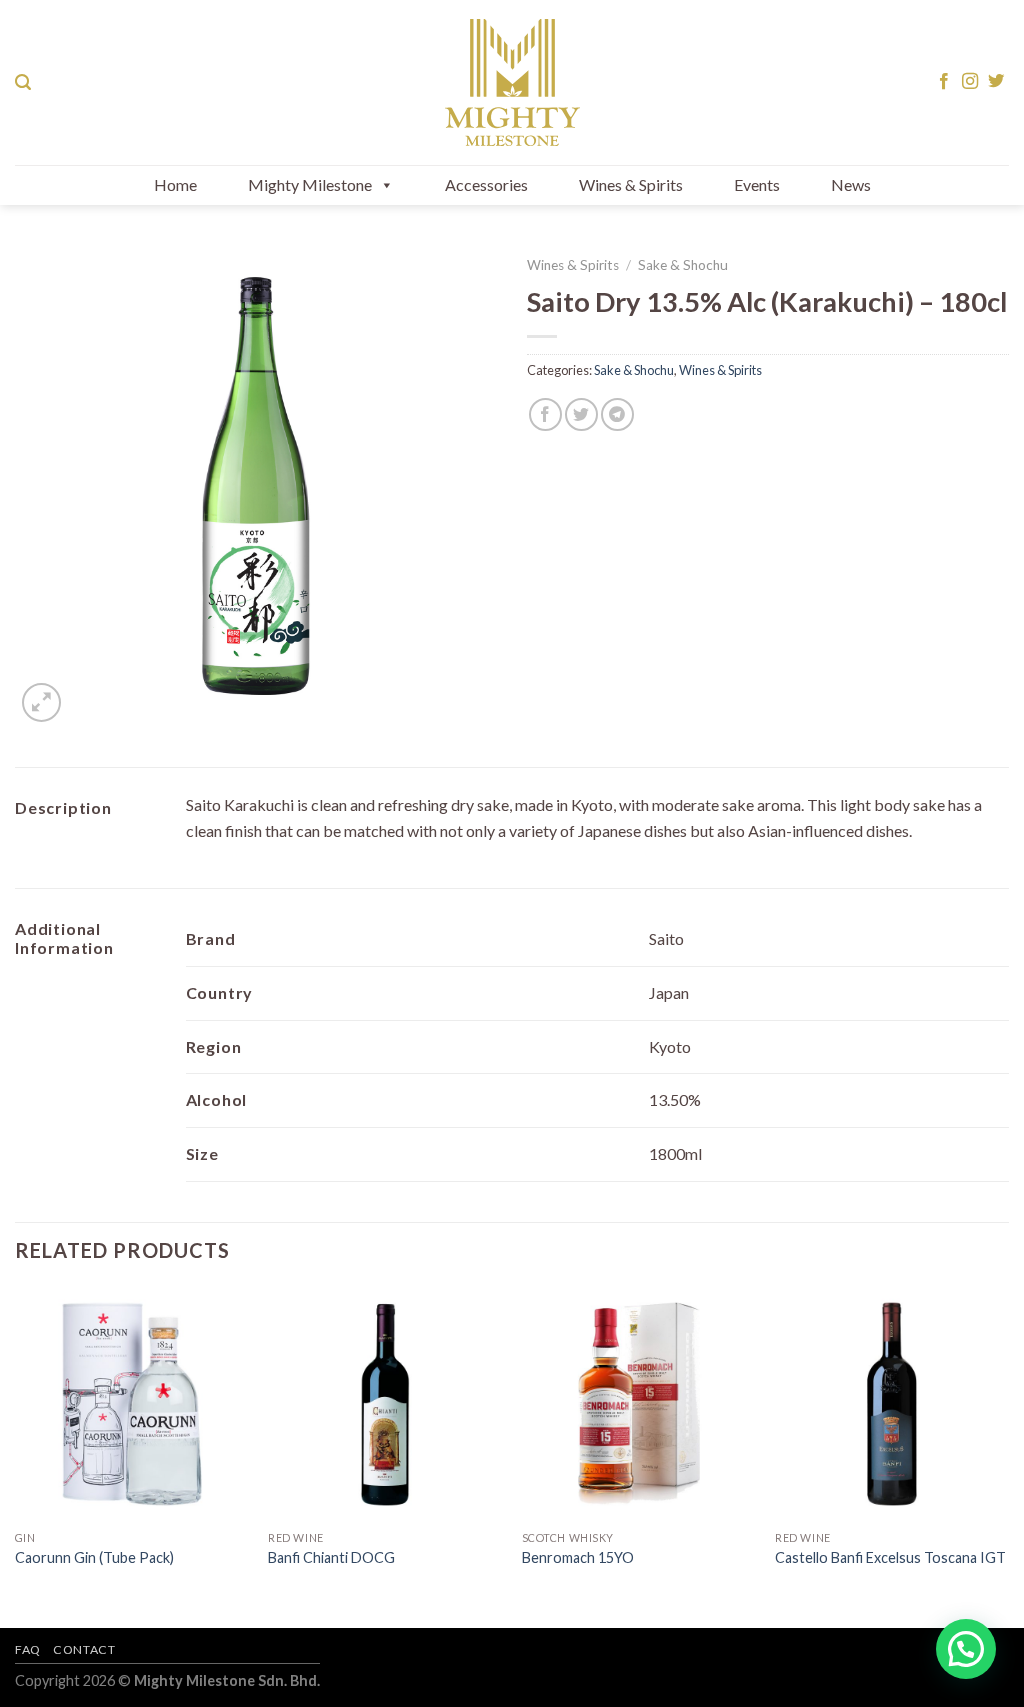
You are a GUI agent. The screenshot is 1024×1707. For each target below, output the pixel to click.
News (851, 184)
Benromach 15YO (578, 1557)
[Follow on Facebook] (944, 82)
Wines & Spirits (631, 184)
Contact (84, 1649)
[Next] (1008, 1455)
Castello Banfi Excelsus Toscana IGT (890, 1557)
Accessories (486, 184)
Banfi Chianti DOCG (331, 1557)
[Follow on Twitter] (996, 82)
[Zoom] (41, 702)
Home (175, 184)
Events (757, 184)
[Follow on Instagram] (970, 82)
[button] (966, 1649)
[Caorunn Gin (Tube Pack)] (132, 1404)
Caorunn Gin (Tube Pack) (94, 1557)
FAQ (28, 1649)
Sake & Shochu (683, 265)
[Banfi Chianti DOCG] (385, 1404)
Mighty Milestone (310, 184)
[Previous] (16, 1455)
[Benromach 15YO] (639, 1404)
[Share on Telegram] (617, 414)
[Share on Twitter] (581, 414)
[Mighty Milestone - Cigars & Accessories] (512, 82)
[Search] (23, 82)
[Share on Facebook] (545, 414)
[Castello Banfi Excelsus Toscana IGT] (892, 1404)
